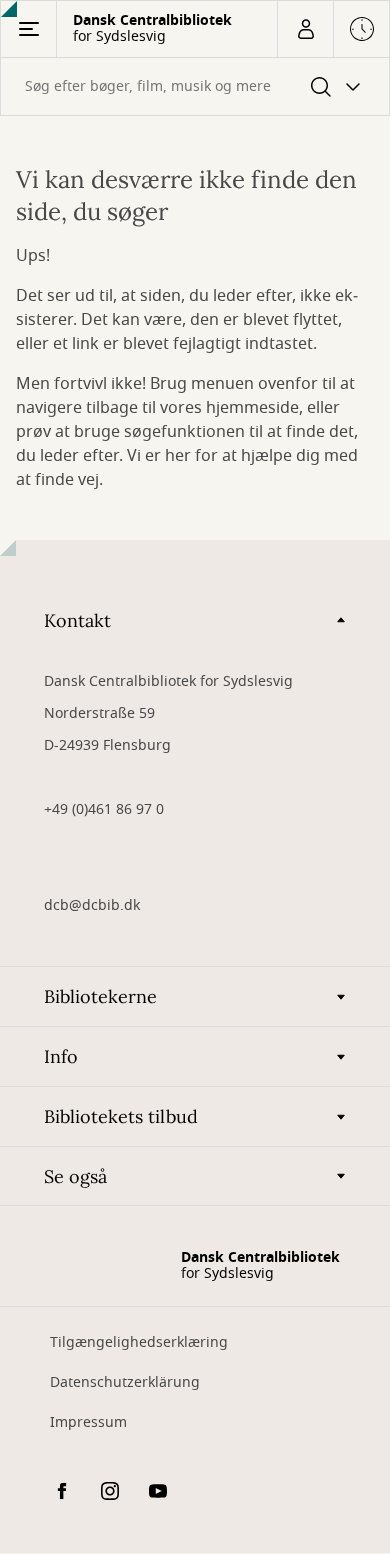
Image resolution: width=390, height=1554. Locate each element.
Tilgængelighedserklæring (139, 1342)
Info (61, 1056)
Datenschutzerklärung (125, 1382)
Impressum (88, 1422)
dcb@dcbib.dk (92, 905)
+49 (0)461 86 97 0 (104, 809)
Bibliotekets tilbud (121, 1116)
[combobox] (195, 86)
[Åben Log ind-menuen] (305, 29)
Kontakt (77, 620)
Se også (75, 1176)
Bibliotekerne (100, 996)
